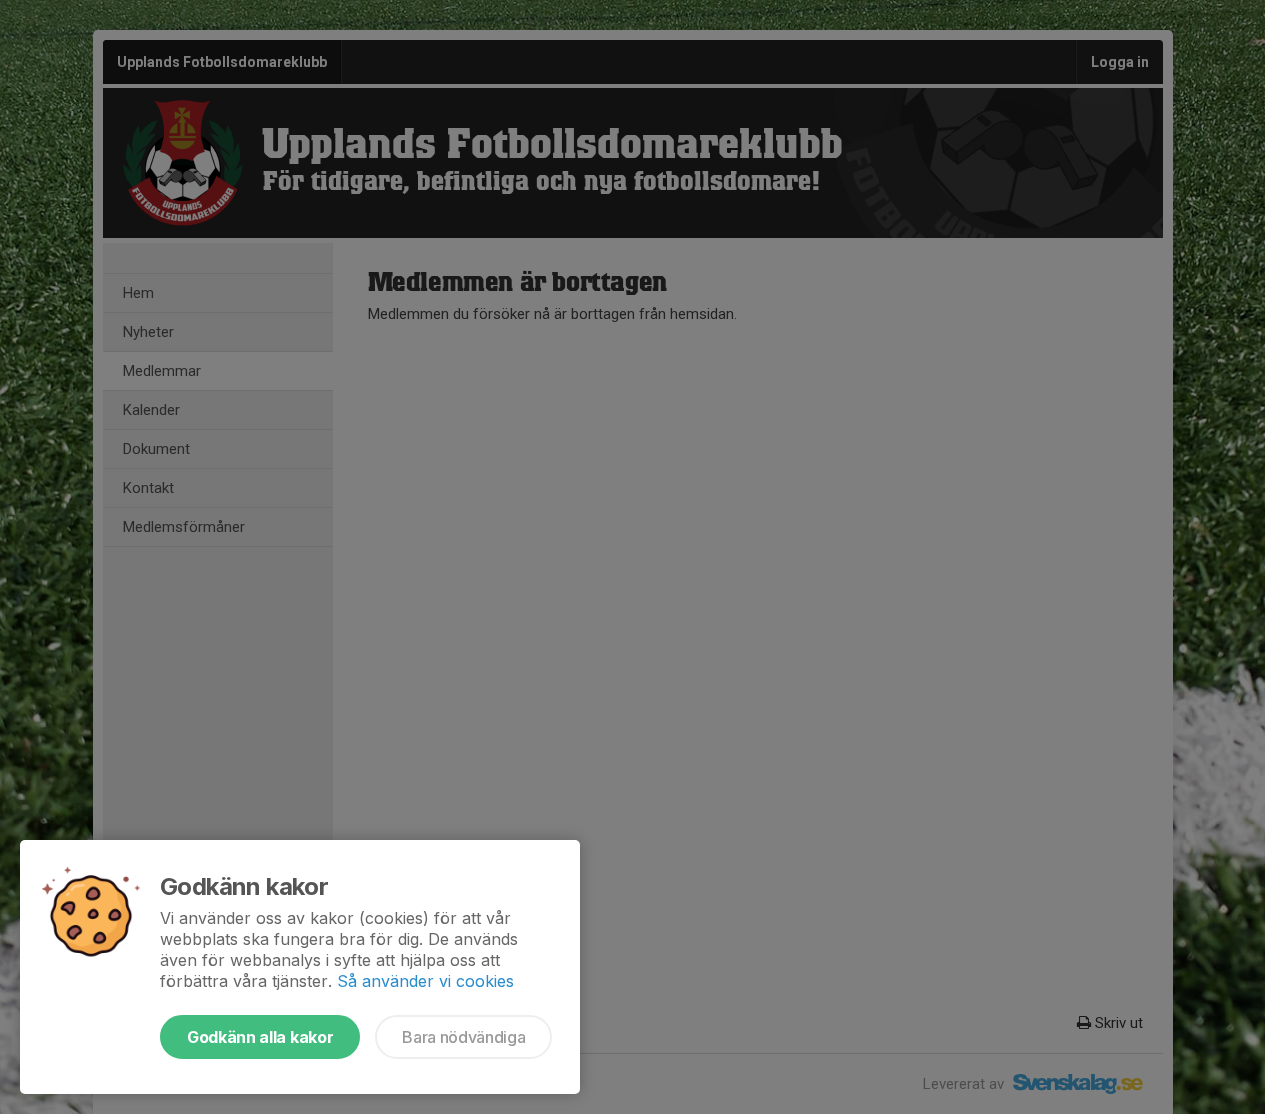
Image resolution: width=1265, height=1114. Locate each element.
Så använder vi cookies (425, 981)
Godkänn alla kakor (260, 1037)
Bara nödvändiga (463, 1037)
